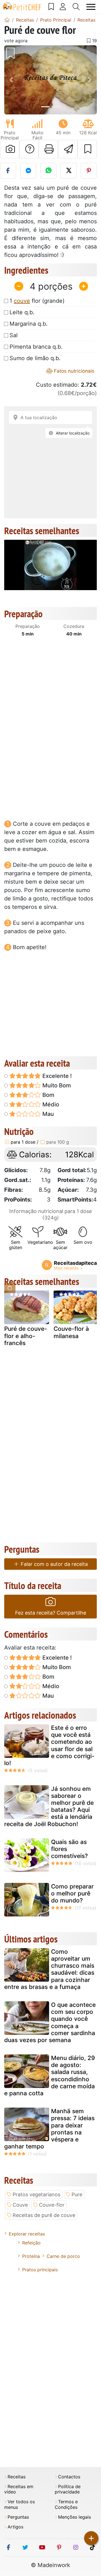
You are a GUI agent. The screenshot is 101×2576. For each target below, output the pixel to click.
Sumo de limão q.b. (35, 358)
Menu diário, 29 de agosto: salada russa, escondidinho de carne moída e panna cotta (50, 2076)
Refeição (31, 2243)
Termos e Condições (66, 2504)
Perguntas (18, 2517)
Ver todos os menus (19, 2504)
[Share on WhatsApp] (48, 171)
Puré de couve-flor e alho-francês (26, 1336)
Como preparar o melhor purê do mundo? (72, 1893)
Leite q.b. (22, 312)
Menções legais (74, 2517)
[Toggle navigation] (91, 7)
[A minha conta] (63, 7)
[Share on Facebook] (8, 171)
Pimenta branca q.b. (36, 347)
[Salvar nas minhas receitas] (87, 149)
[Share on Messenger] (28, 171)
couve (22, 301)
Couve (20, 2205)
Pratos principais (40, 2270)
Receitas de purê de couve (44, 2215)
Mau (47, 1114)
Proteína (31, 2256)
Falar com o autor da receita (54, 1564)
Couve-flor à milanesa (71, 1332)
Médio (50, 1104)
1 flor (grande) (37, 301)
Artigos (15, 2527)
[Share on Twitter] (69, 171)
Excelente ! (56, 1076)
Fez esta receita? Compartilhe (51, 1613)
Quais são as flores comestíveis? (69, 1849)
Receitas (17, 2477)
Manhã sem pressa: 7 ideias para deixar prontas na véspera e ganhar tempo (49, 2129)
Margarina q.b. (29, 324)
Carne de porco (63, 2256)
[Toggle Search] (76, 7)
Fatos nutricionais (73, 371)
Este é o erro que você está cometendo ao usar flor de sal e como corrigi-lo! (49, 1745)
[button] (11, 80)
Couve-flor (52, 2205)
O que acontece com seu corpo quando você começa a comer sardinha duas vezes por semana (50, 2022)
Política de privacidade (68, 2489)
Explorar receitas (27, 2234)
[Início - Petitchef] (7, 20)
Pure (77, 2194)
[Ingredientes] (10, 1288)
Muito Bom (56, 1085)
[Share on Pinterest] (89, 171)
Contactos (69, 2477)
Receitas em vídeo (19, 2489)
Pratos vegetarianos (36, 2194)
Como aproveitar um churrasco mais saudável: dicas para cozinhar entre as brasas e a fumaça (49, 1969)
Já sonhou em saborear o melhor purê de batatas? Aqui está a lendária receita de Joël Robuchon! (49, 1806)
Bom (48, 1095)
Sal (14, 335)
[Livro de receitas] (51, 7)
